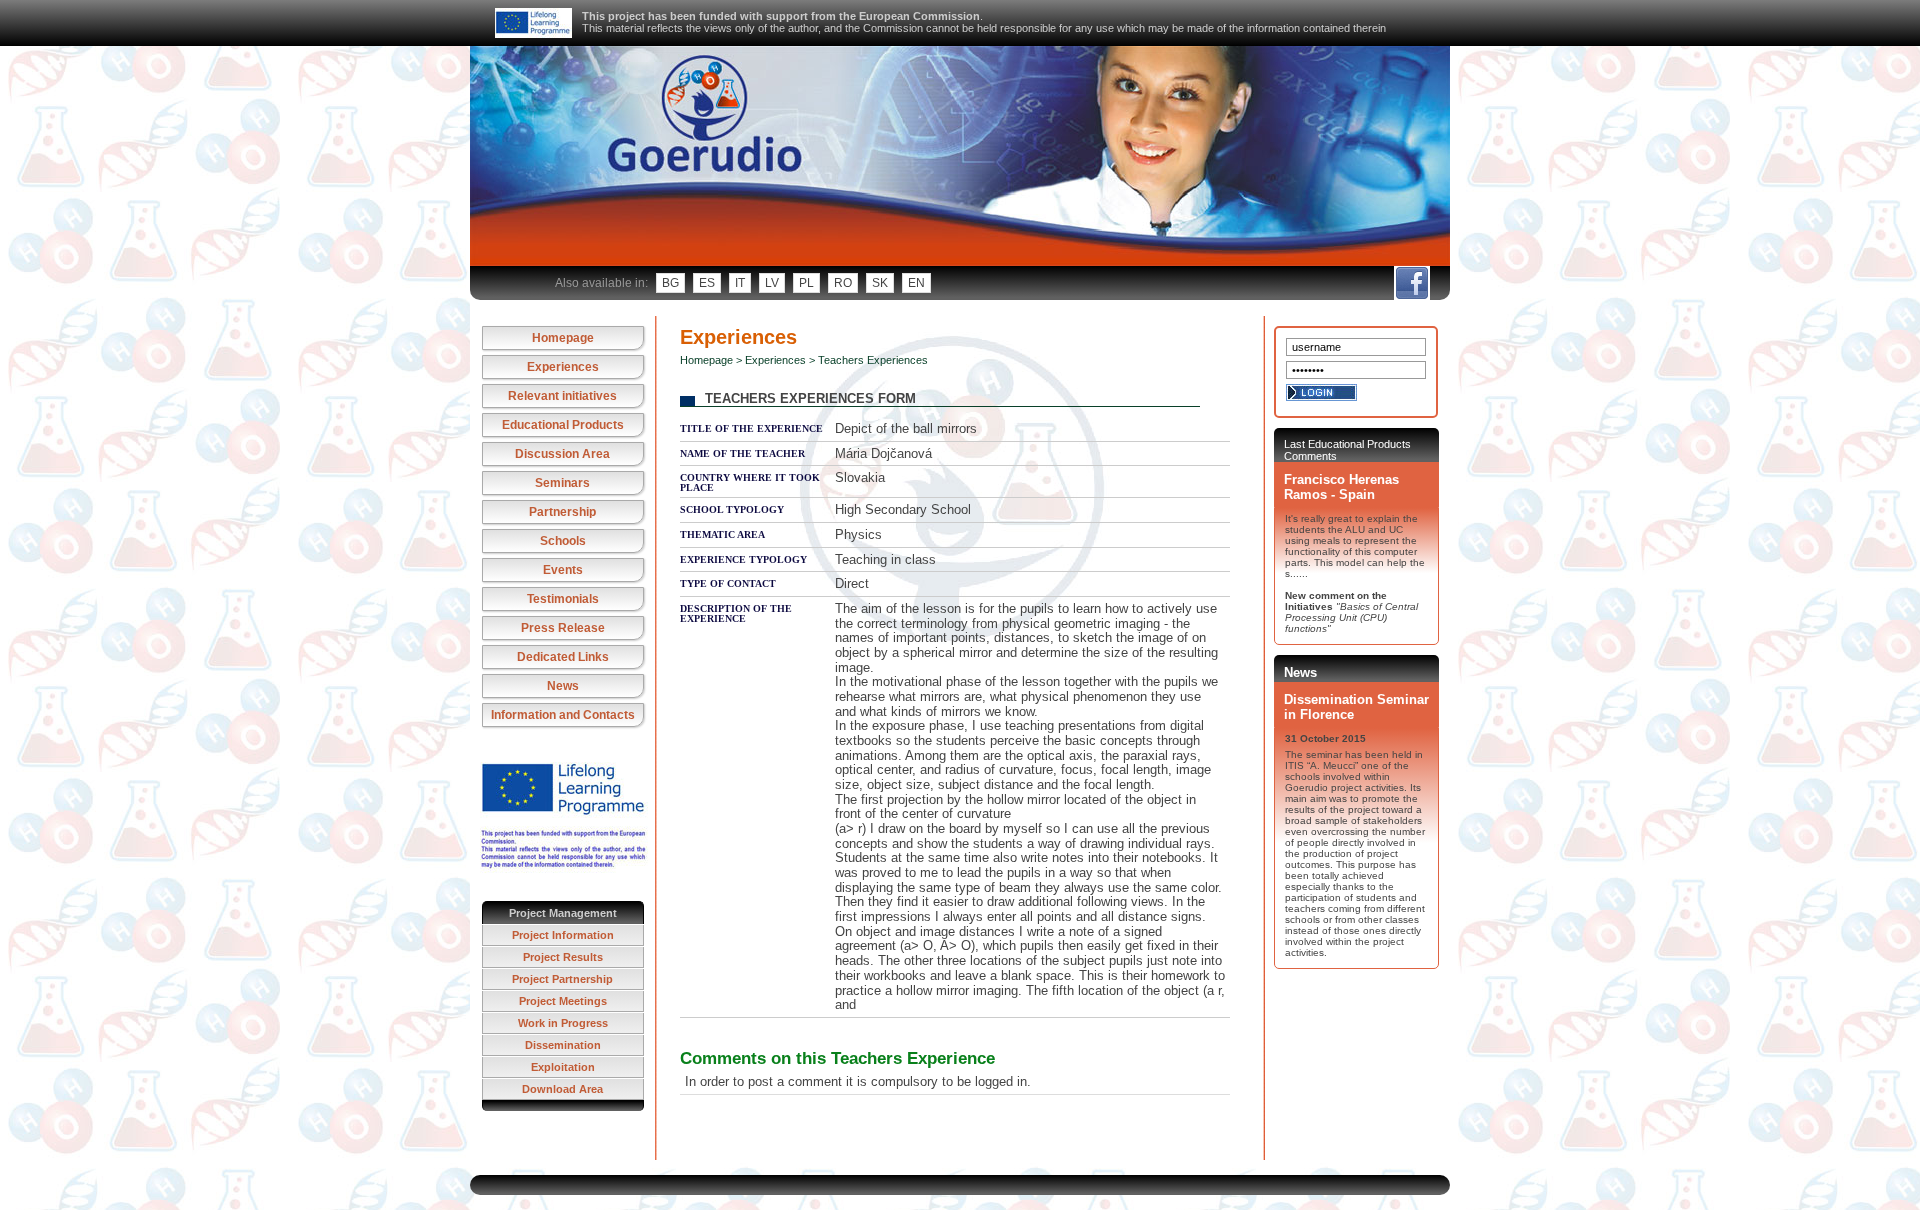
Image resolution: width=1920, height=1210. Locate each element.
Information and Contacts (563, 715)
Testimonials (563, 599)
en (916, 283)
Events (563, 570)
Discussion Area (562, 454)
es (707, 283)
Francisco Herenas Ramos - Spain (1341, 487)
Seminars (562, 483)
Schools (563, 541)
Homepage (563, 338)
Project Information (563, 935)
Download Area (562, 1089)
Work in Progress (563, 1023)
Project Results (563, 957)
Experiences (563, 367)
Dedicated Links (563, 657)
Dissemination (563, 1045)
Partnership (562, 512)
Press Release (563, 628)
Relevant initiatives (562, 396)
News (563, 686)
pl (806, 283)
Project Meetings (563, 1001)
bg (670, 283)
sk (880, 283)
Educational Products (563, 425)
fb (1411, 283)
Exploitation (563, 1067)
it (740, 283)
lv (772, 283)
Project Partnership (562, 979)
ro (843, 283)
